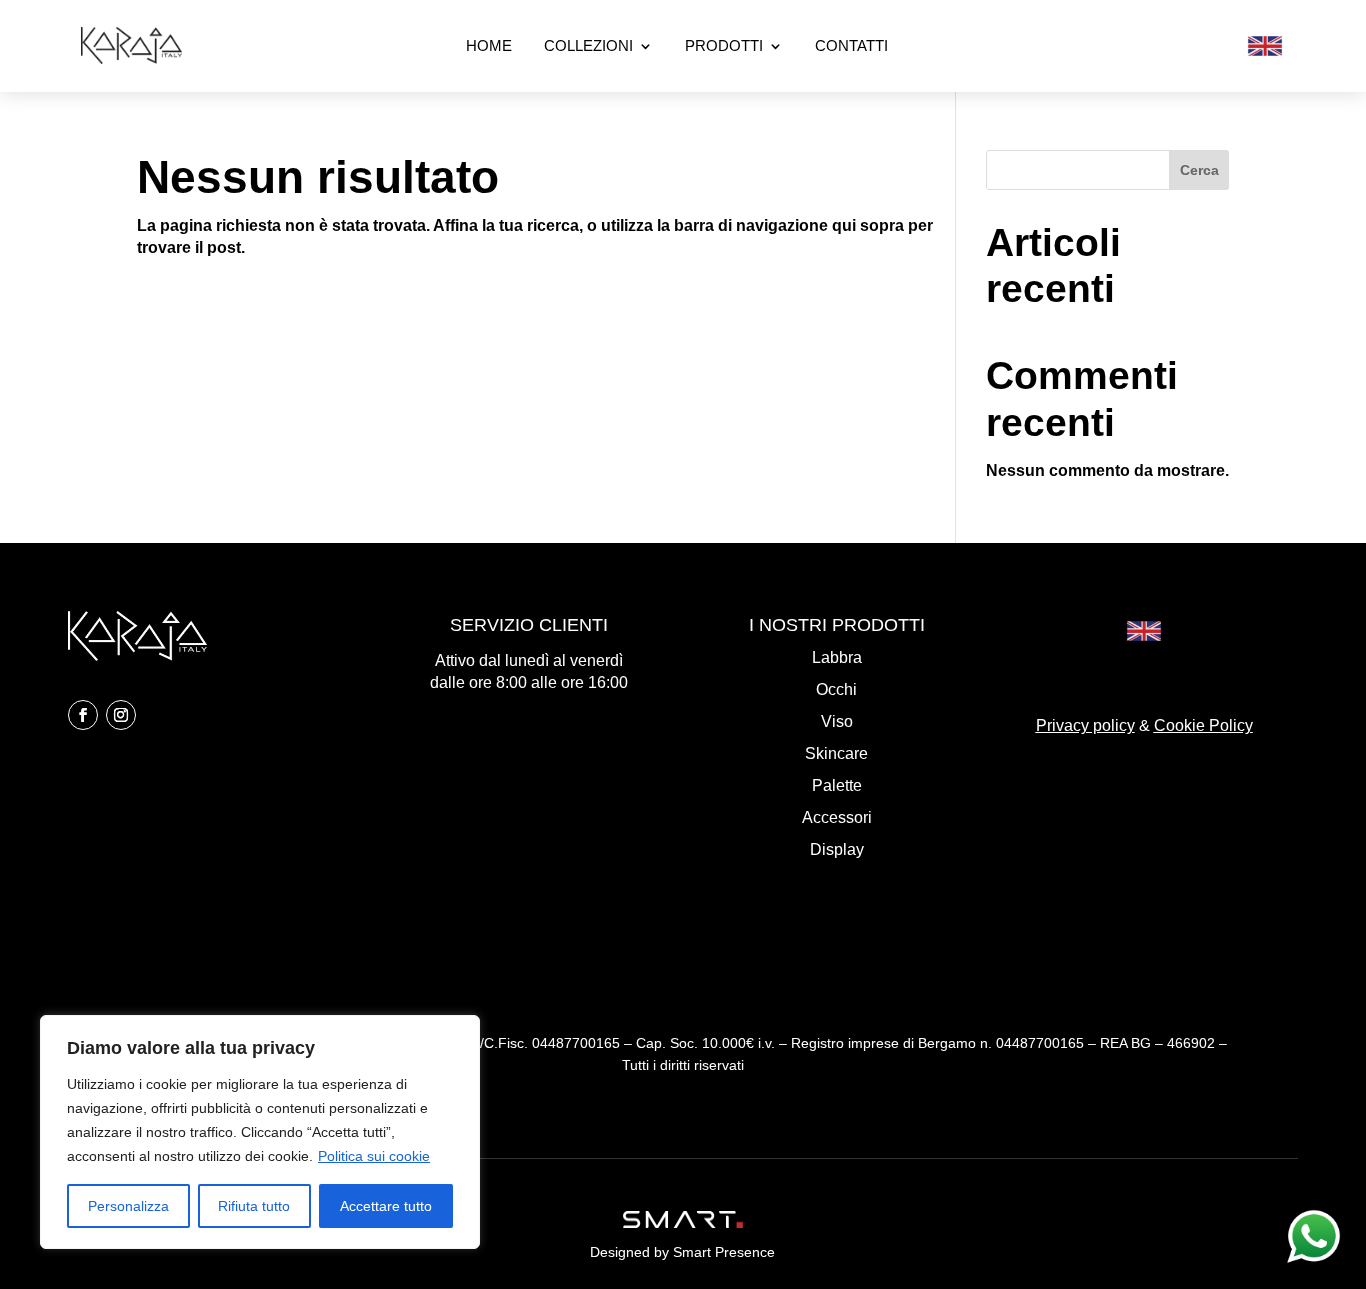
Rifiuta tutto (254, 1206)
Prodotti (724, 46)
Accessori (837, 817)
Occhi (836, 689)
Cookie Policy (1203, 725)
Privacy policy (1085, 725)
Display (837, 849)
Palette (837, 785)
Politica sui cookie (374, 1156)
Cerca (1199, 170)
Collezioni (588, 46)
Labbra (837, 657)
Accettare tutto (386, 1206)
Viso (837, 721)
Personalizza (128, 1206)
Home (489, 46)
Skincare (836, 753)
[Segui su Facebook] (83, 715)
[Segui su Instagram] (121, 715)
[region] (260, 1132)
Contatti (851, 46)
